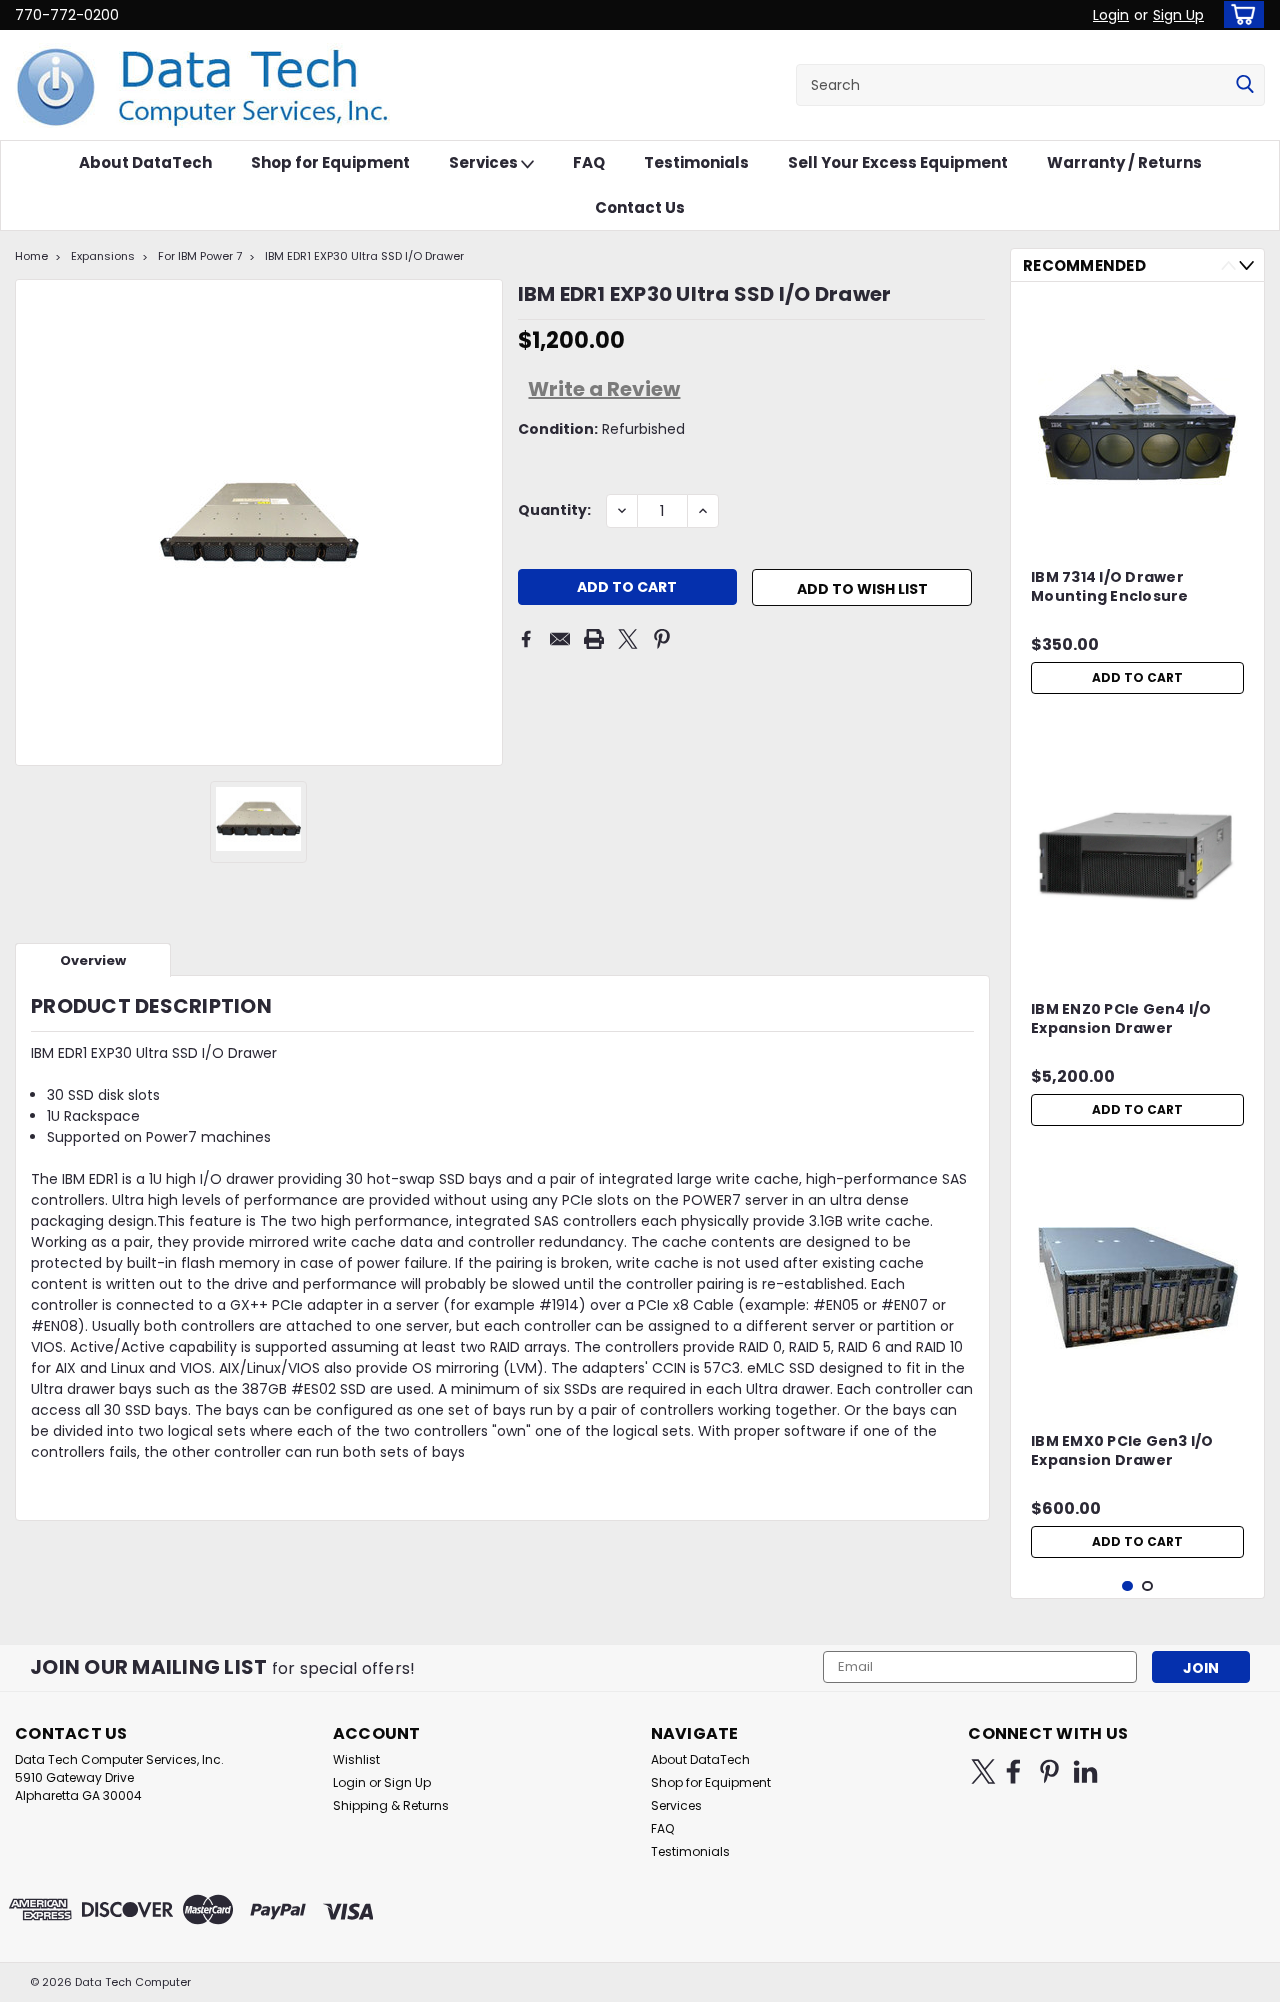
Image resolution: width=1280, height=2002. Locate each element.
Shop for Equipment (330, 162)
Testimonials (696, 162)
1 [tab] (1127, 1586)
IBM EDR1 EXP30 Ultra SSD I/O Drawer (364, 256)
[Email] (560, 639)
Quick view (1138, 525)
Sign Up (1178, 15)
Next (1246, 265)
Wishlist (356, 1759)
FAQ (589, 162)
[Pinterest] (662, 639)
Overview (93, 960)
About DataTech (145, 162)
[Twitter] (628, 639)
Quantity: (554, 510)
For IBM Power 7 (200, 256)
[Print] (594, 639)
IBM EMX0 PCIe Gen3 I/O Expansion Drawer (1122, 1451)
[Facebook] (526, 639)
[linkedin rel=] (1085, 1771)
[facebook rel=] (1013, 1771)
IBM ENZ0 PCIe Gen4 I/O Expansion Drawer (1121, 1019)
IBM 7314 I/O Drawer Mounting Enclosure (1110, 587)
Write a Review (604, 389)
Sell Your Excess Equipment (898, 162)
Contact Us (640, 207)
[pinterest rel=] (1049, 1771)
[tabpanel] (1137, 500)
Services (485, 162)
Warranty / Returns (1124, 162)
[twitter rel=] (983, 1771)
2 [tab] (1147, 1586)
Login (1111, 15)
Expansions (103, 256)
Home (31, 256)
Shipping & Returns (391, 1805)
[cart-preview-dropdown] (1239, 14)
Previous (1228, 265)
